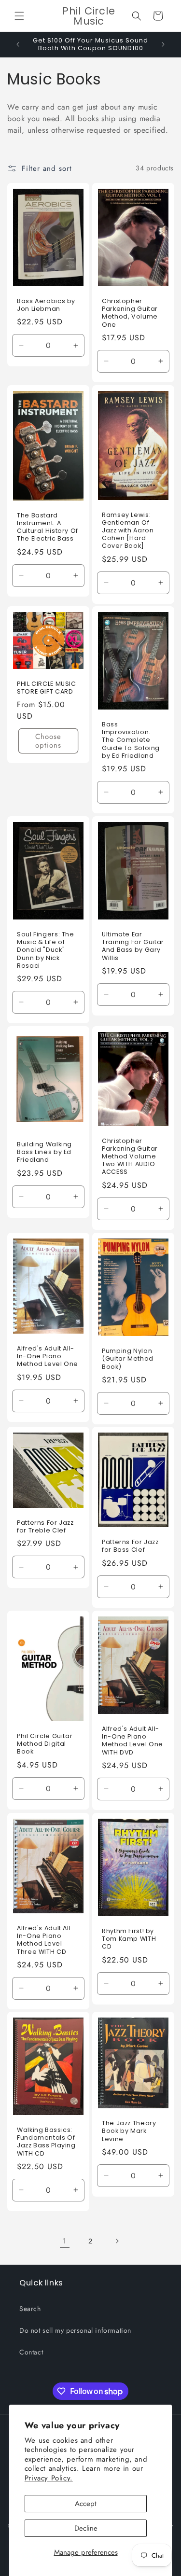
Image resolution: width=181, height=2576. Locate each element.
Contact (31, 2352)
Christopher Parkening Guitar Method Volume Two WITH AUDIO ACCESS (130, 1157)
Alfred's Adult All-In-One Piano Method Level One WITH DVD (132, 1741)
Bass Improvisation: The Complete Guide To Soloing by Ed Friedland (131, 740)
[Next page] (117, 2241)
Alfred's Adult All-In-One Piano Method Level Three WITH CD (46, 1940)
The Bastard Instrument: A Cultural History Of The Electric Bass (48, 527)
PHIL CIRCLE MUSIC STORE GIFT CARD (47, 688)
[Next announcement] (163, 44)
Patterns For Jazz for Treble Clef (45, 1527)
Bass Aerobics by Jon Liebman (46, 305)
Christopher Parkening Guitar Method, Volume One (130, 313)
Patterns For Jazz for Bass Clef (130, 1546)
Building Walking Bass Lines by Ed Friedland (44, 1152)
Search (30, 2309)
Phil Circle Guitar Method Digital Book (45, 1744)
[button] (19, 16)
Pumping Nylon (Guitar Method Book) (128, 1359)
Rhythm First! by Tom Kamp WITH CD (129, 1939)
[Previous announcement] (18, 44)
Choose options (48, 741)
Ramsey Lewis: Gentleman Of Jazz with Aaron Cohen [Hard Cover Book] (128, 530)
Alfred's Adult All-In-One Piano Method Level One (48, 1356)
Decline (86, 2528)
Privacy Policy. (49, 2478)
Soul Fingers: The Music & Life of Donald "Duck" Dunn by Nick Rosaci (46, 950)
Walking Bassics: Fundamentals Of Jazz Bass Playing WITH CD (46, 2142)
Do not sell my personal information (75, 2330)
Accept (86, 2504)
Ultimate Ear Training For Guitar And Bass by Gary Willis (133, 946)
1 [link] (65, 2241)
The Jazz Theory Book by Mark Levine (129, 2131)
